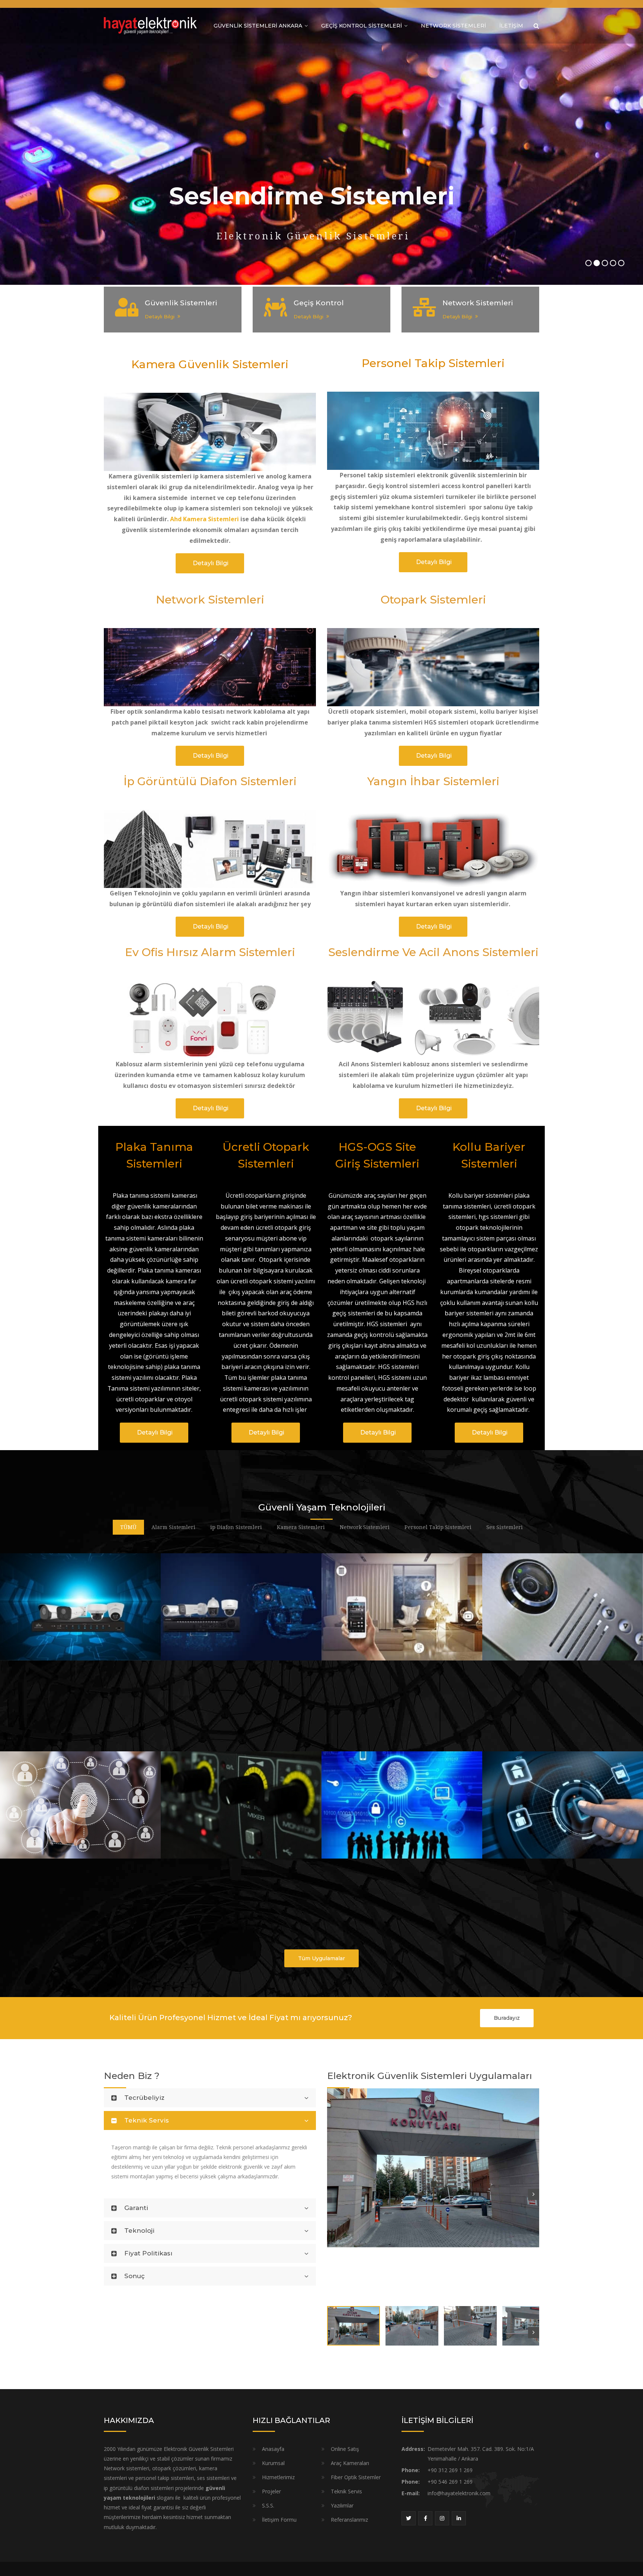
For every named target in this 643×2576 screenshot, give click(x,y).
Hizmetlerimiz (278, 2477)
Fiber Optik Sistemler (356, 2477)
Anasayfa (273, 2449)
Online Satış (345, 2449)
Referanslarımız (349, 2520)
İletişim (511, 26)
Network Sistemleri (453, 26)
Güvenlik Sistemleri (181, 303)
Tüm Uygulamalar (321, 1958)
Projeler (271, 2491)
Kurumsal (273, 2463)
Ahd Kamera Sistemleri (204, 519)
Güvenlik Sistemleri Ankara (258, 26)
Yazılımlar (342, 2505)
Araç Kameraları (350, 2463)
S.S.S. (268, 2505)
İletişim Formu (279, 2520)
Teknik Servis (346, 2491)
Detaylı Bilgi (160, 316)
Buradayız (507, 2018)
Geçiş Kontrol (319, 303)
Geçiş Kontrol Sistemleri (362, 26)
